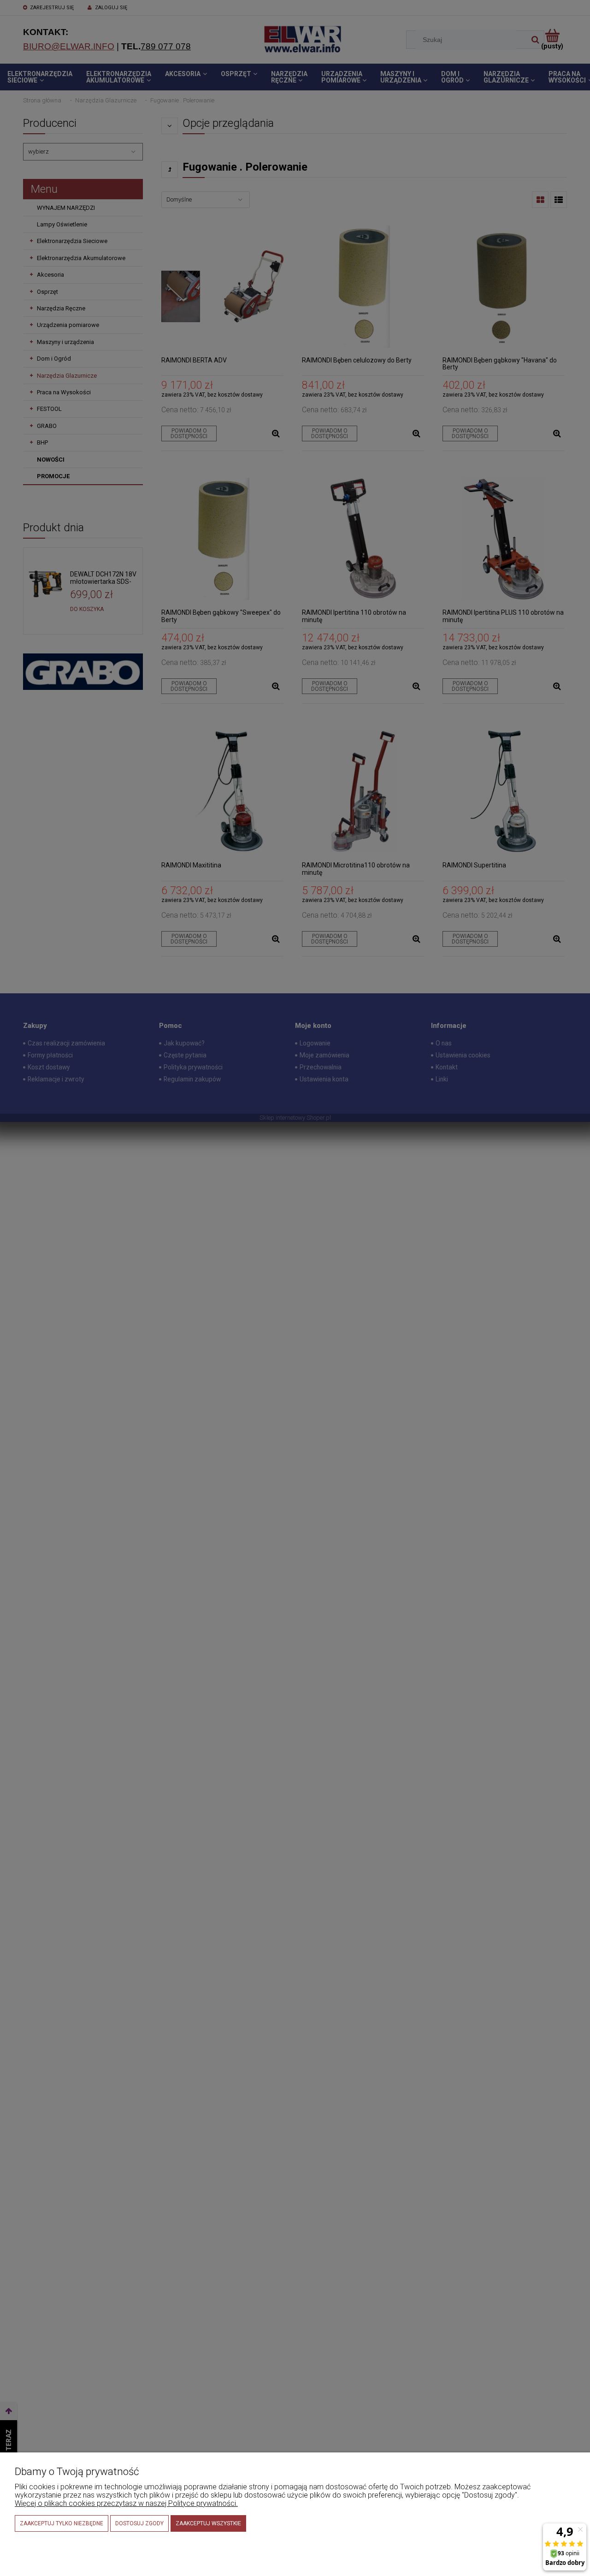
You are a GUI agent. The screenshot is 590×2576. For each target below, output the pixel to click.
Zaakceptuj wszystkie (208, 2523)
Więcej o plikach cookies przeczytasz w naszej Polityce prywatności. (126, 2503)
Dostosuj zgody (139, 2523)
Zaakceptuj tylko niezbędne (62, 2523)
